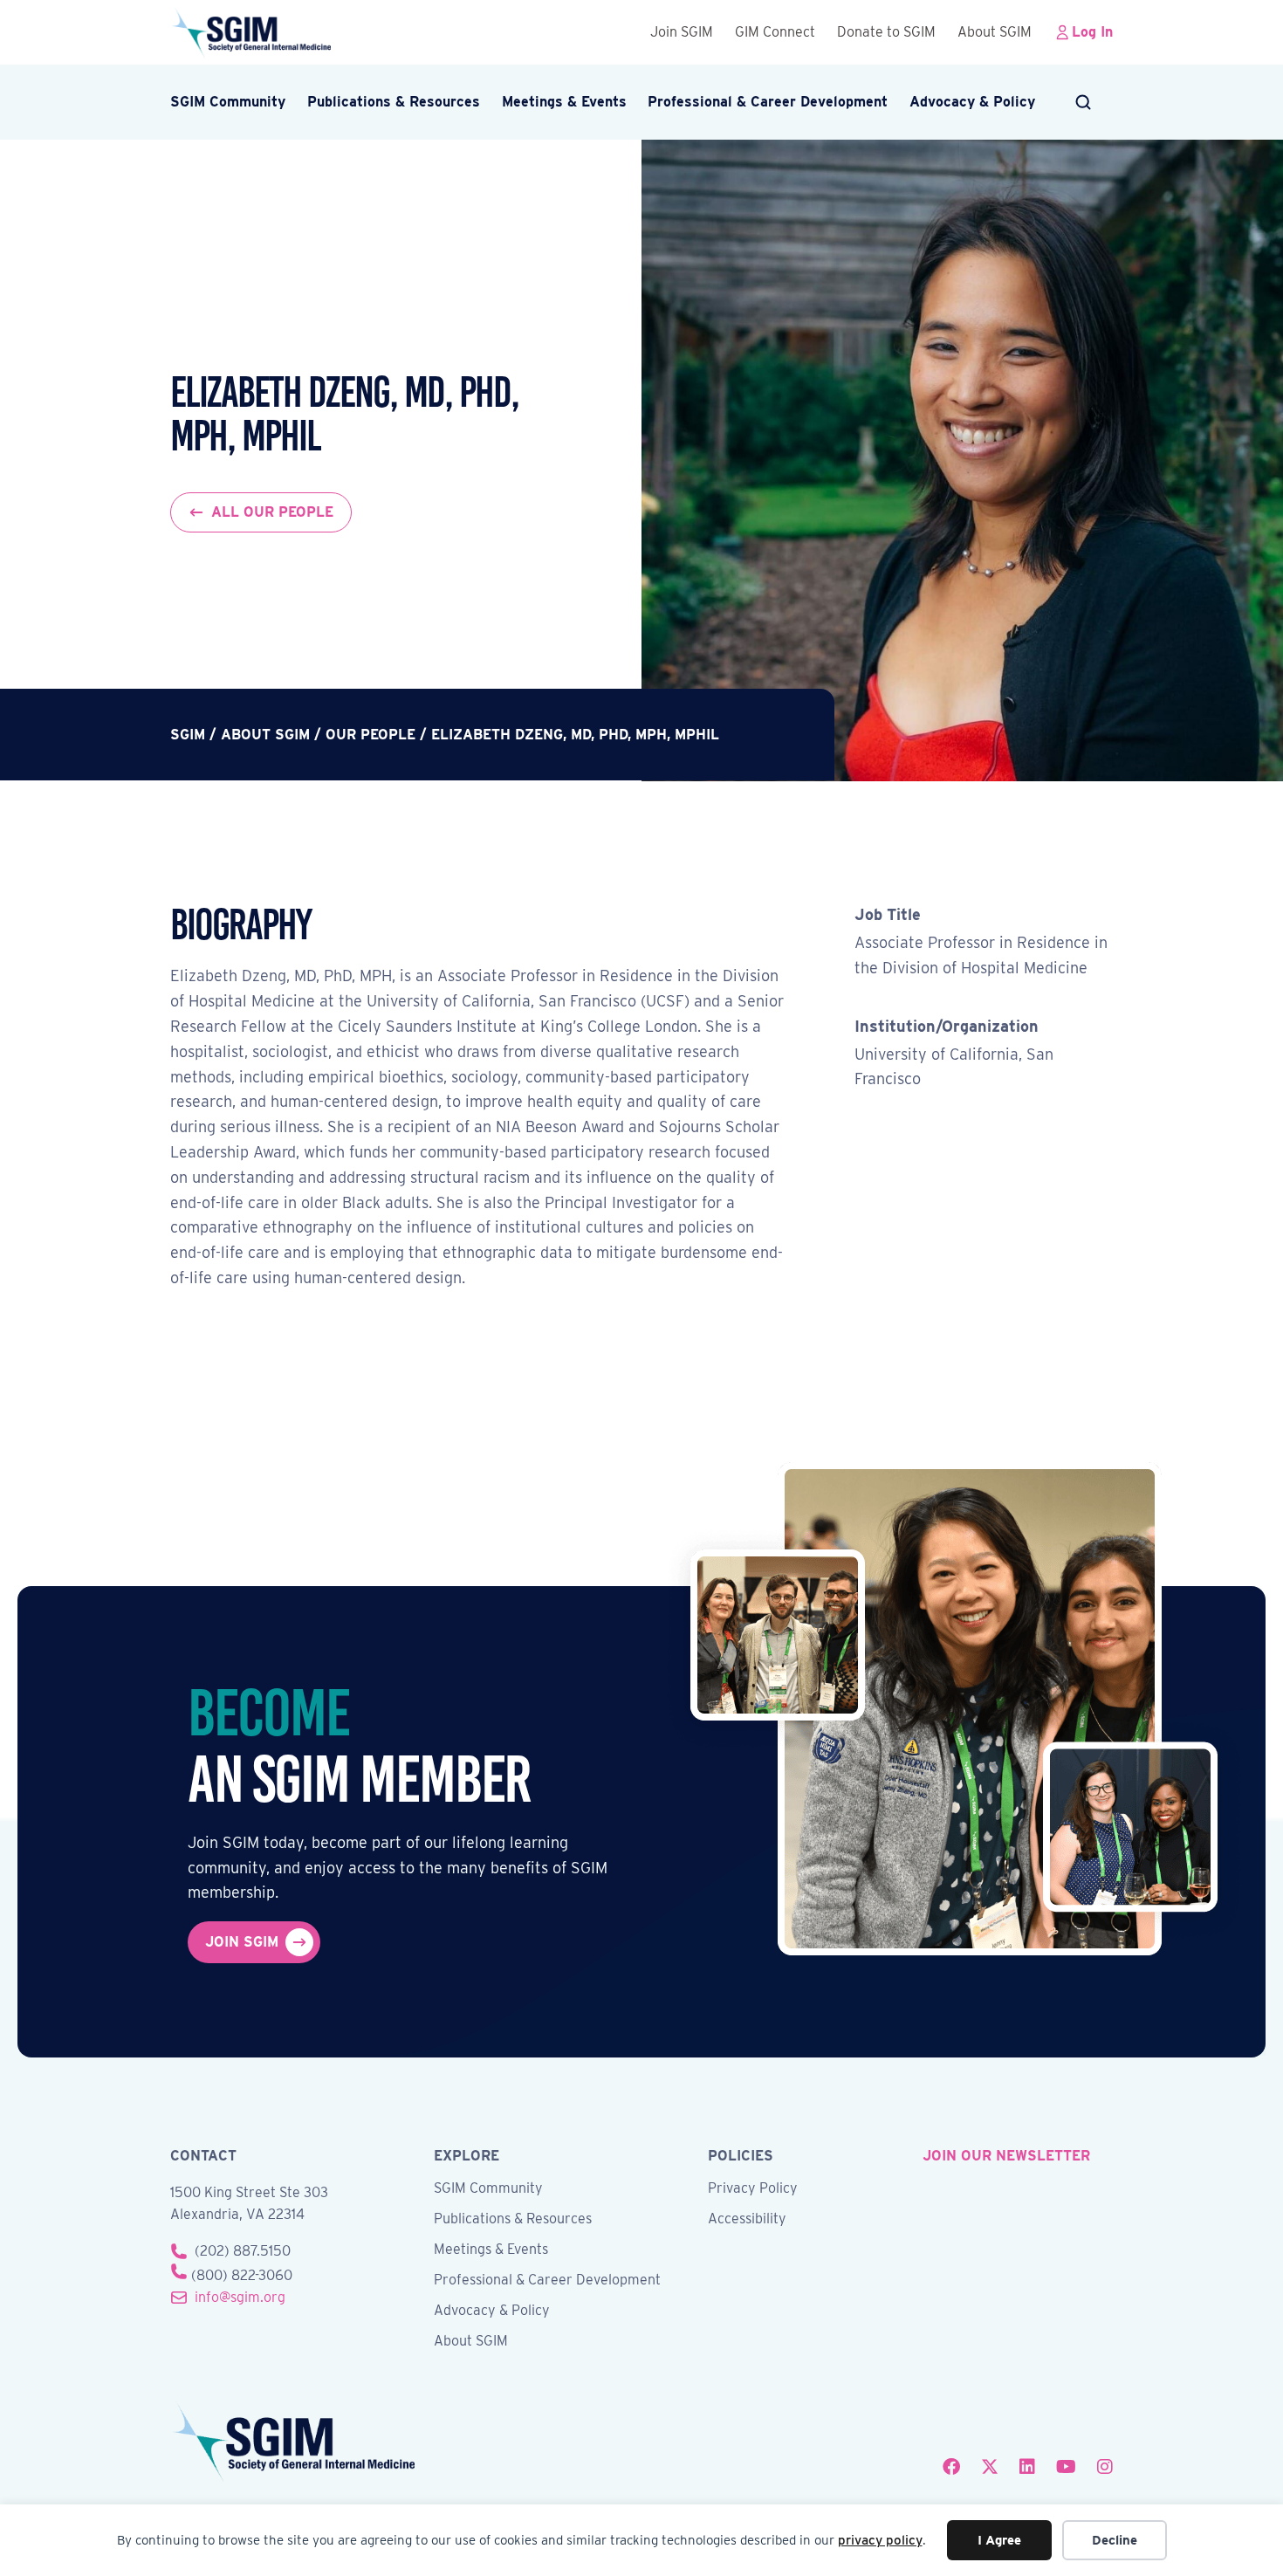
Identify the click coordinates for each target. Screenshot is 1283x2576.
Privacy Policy (753, 2189)
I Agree (999, 2540)
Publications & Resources (394, 102)
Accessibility (747, 2219)
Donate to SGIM (886, 32)
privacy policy (880, 2540)
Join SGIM (682, 32)
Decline (1115, 2540)
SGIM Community (228, 102)
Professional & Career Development (768, 102)
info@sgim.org (240, 2297)
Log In (1092, 32)
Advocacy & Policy (972, 102)
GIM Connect (775, 32)
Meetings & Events (564, 102)
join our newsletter (1006, 2156)
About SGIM (995, 32)
